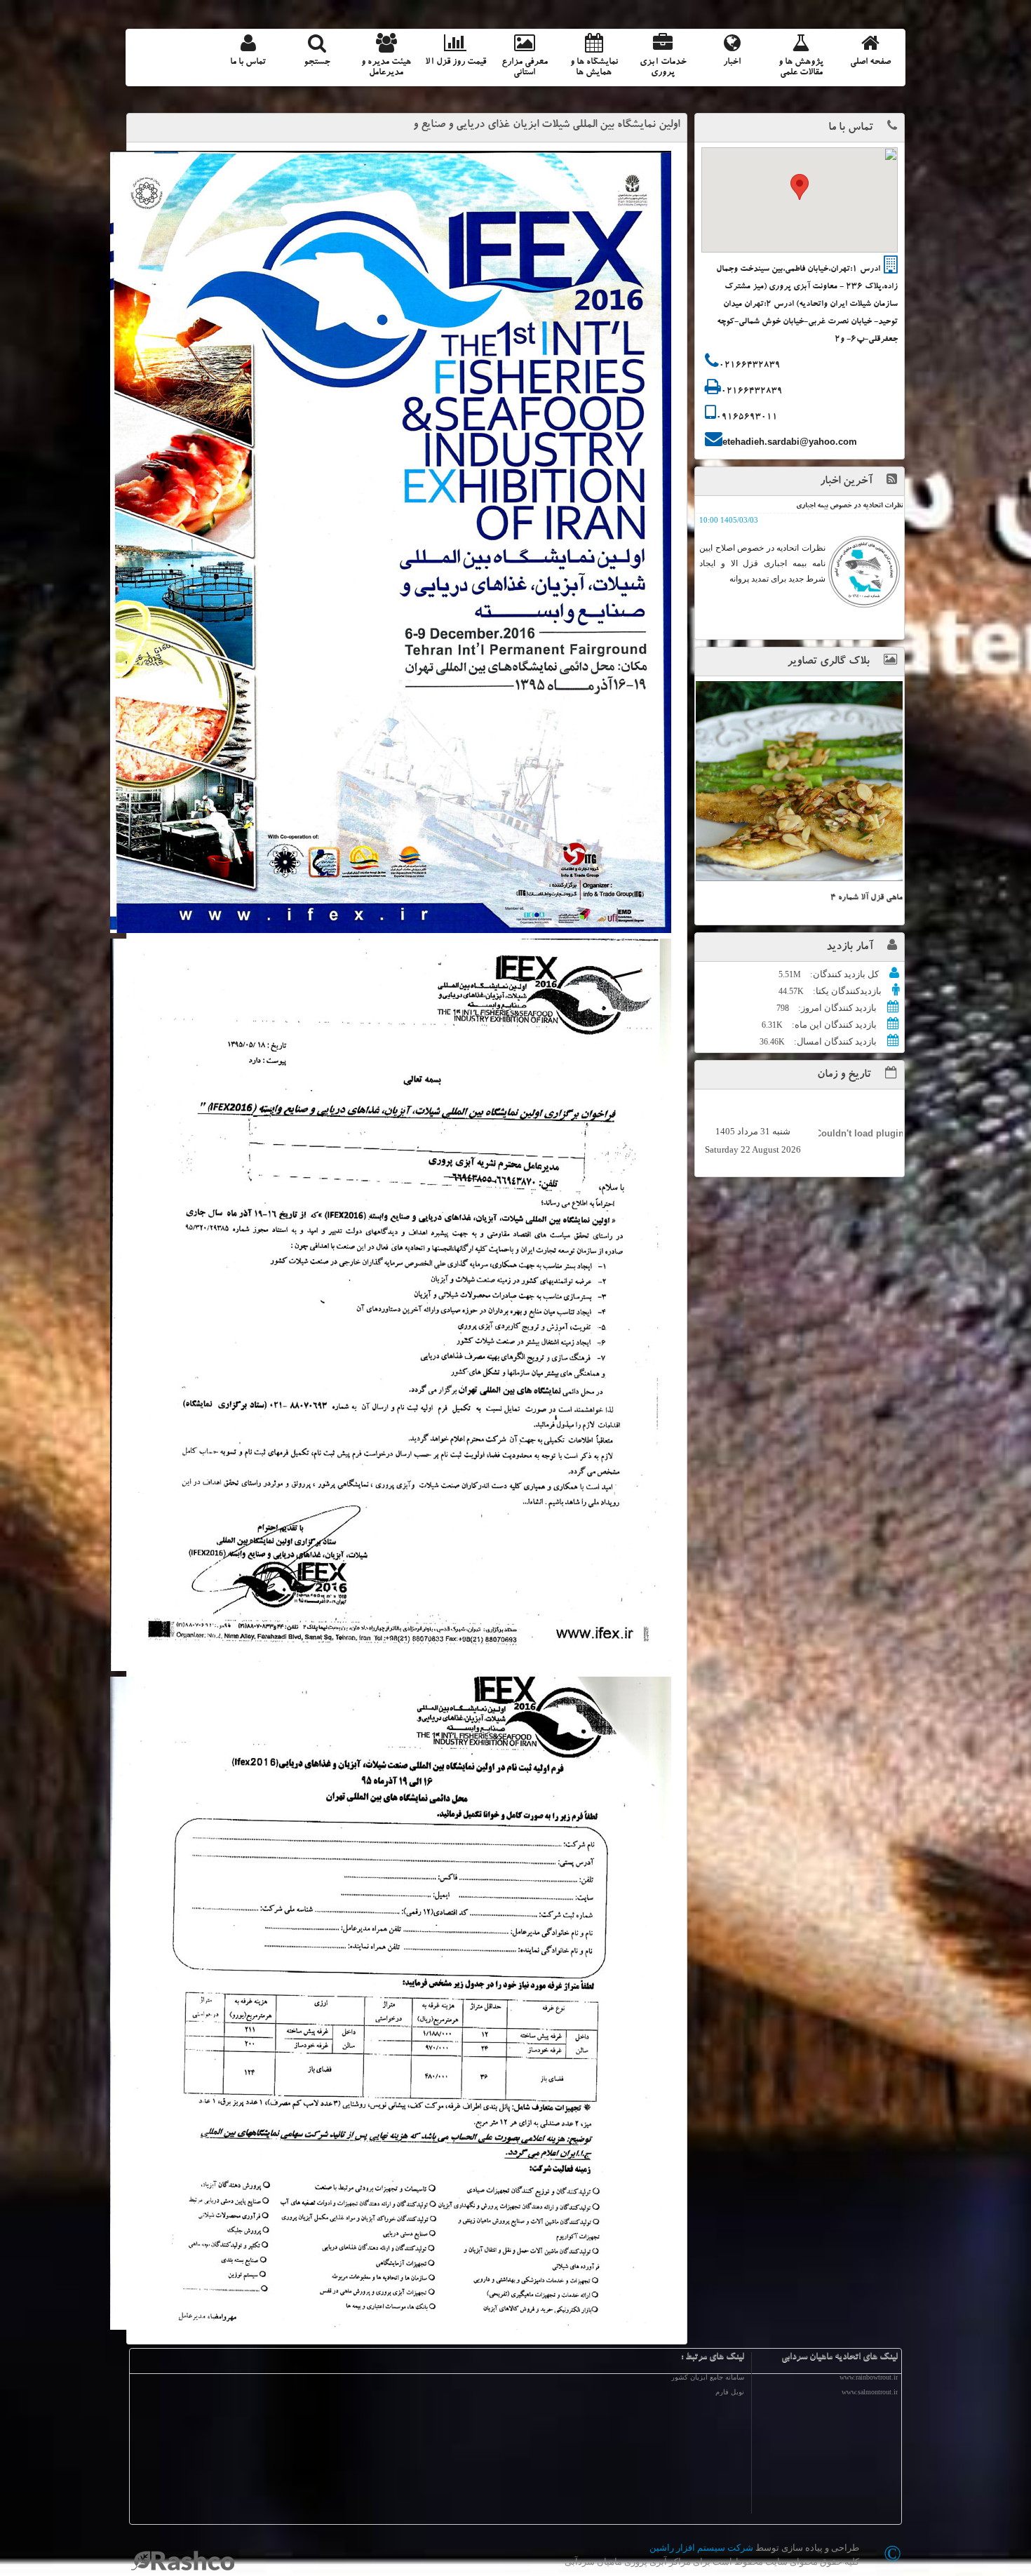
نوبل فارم (730, 2392)
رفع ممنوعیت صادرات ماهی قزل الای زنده (844, 507)
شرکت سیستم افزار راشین (701, 2548)
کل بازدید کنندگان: (843, 974)
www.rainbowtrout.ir (869, 2377)
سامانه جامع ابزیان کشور (708, 2377)
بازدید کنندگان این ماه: (833, 1025)
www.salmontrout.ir (870, 2392)
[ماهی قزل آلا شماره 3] (799, 781)
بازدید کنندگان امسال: (834, 1041)
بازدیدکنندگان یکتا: (846, 991)
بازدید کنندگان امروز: (836, 1008)
